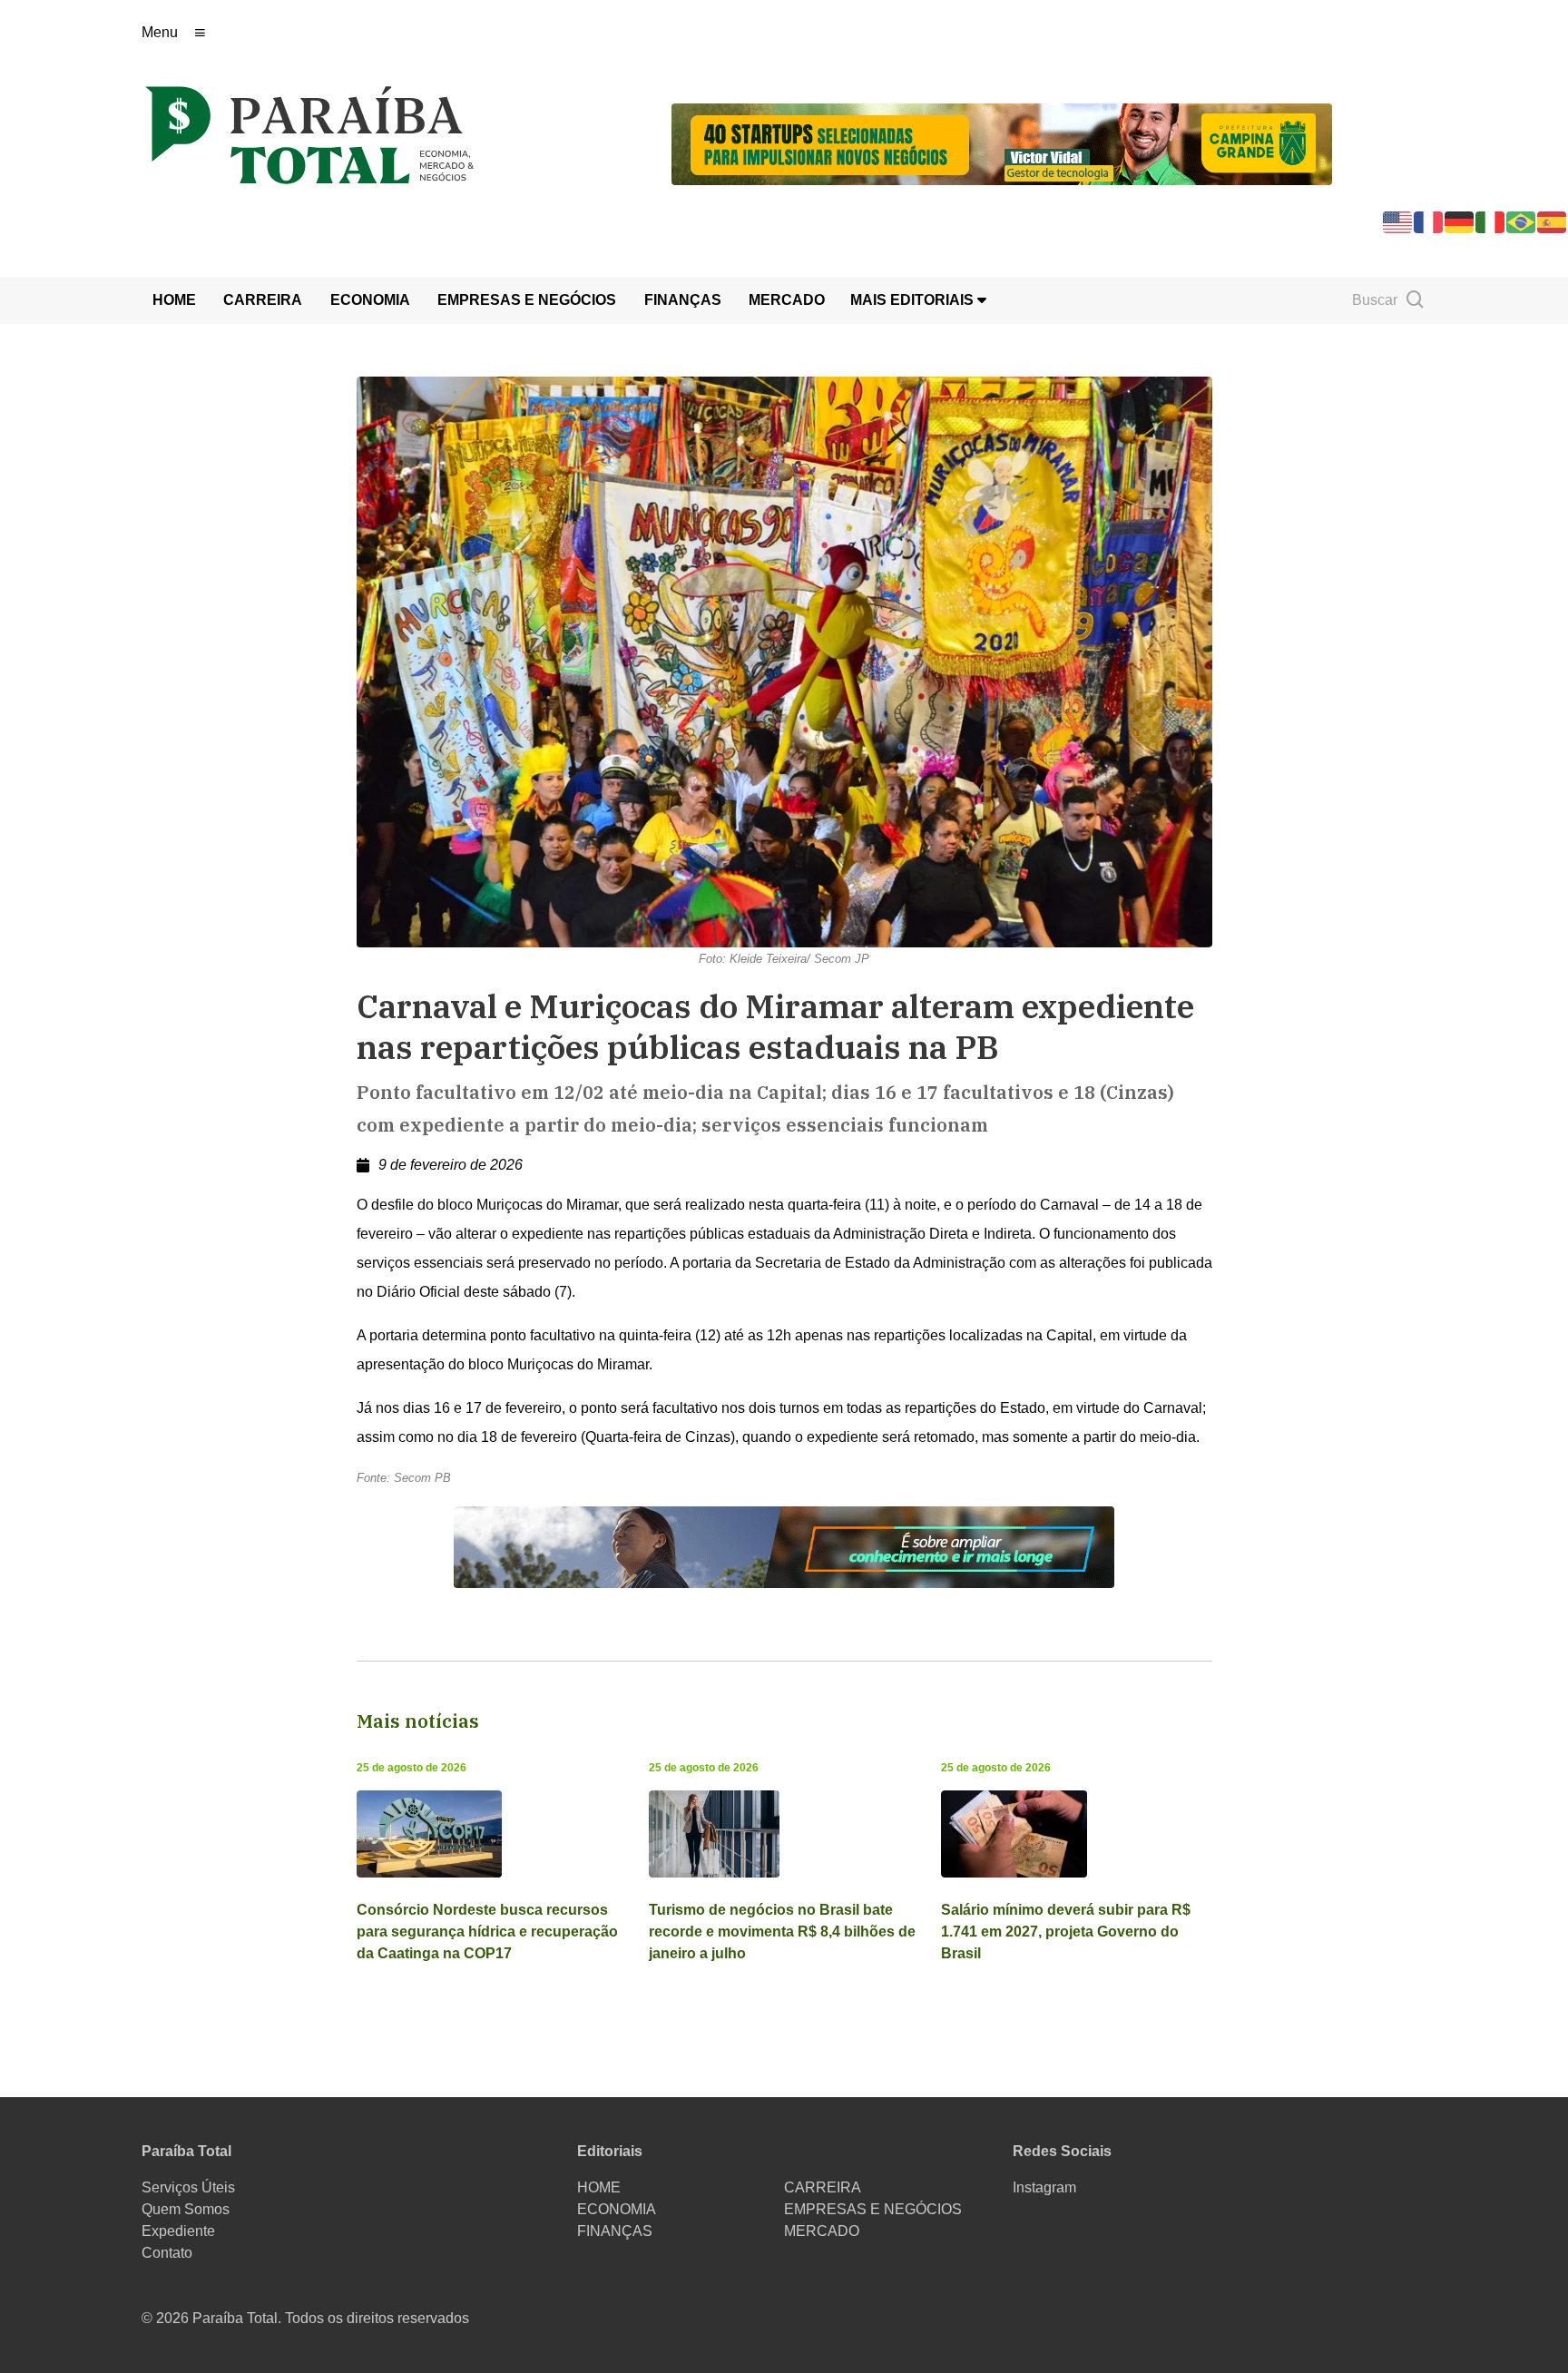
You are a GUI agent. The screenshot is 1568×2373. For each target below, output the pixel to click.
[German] (1460, 221)
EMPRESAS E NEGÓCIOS (527, 300)
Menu (160, 32)
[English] (1398, 221)
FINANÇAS (683, 300)
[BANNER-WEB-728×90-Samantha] (784, 1547)
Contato (167, 2253)
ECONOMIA (370, 300)
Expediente (178, 2231)
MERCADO (787, 300)
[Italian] (1491, 221)
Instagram (1044, 2187)
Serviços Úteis (188, 2187)
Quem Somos (186, 2209)
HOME (174, 300)
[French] (1429, 221)
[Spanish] (1553, 221)
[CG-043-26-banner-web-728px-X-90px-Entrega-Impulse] (1002, 143)
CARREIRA (263, 300)
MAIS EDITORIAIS (914, 300)
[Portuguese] (1522, 221)
